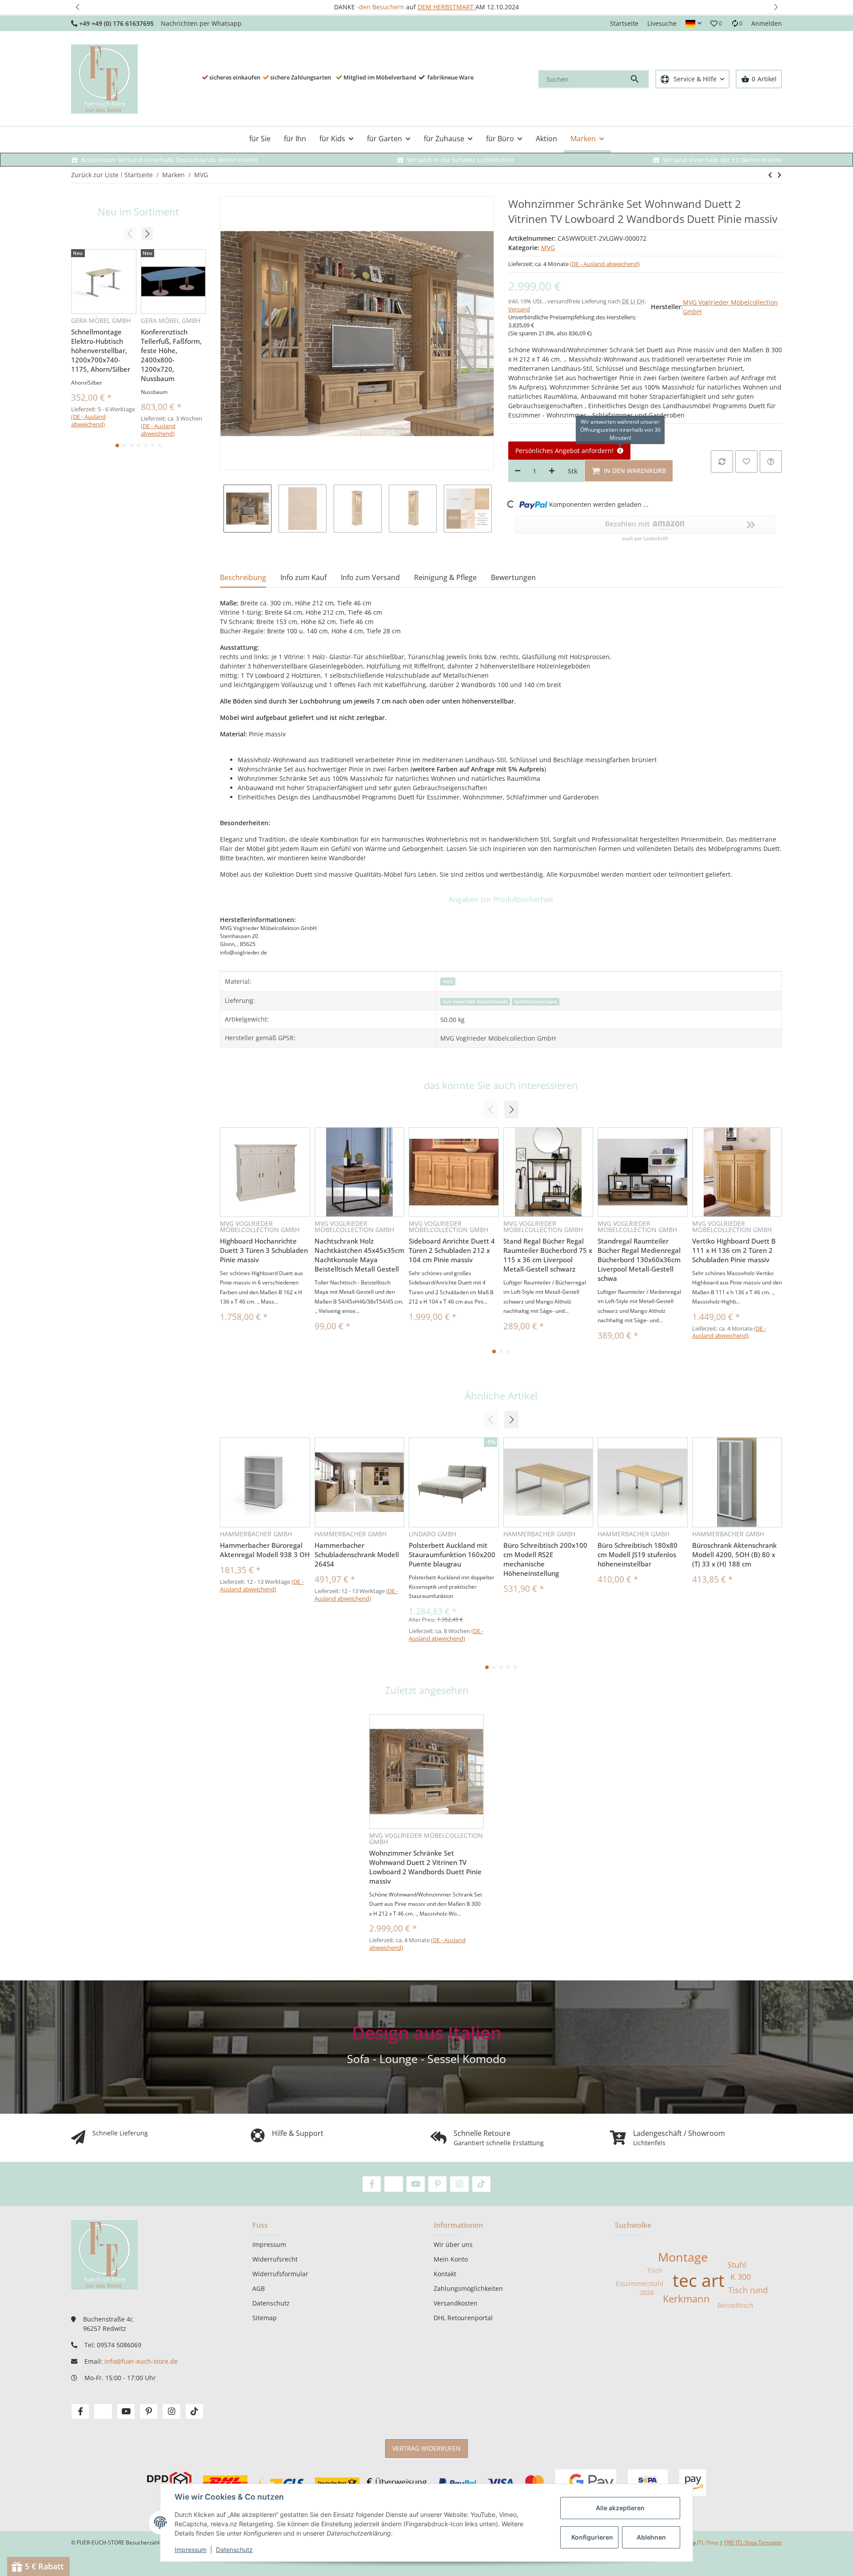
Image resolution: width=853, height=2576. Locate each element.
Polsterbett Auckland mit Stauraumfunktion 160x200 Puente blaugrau (452, 1554)
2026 (647, 2292)
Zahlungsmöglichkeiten (468, 2288)
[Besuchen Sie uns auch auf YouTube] (416, 2184)
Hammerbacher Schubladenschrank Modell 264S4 (357, 1554)
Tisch (655, 2270)
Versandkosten (456, 2303)
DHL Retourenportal (463, 2318)
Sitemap (265, 2318)
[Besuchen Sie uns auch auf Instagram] (459, 2184)
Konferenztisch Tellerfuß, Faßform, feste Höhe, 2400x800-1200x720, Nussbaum (171, 355)
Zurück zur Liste (95, 175)
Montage (683, 2257)
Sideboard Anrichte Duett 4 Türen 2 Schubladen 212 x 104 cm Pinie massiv (452, 1250)
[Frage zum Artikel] (771, 461)
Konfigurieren (592, 2537)
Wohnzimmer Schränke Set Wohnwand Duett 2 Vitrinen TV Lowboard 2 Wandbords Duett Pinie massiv (425, 1867)
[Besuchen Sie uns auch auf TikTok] (481, 2184)
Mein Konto (451, 2259)
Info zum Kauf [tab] (303, 577)
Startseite (624, 23)
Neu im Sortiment (138, 212)
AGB (259, 2288)
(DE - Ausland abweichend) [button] (605, 264)
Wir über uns (453, 2244)
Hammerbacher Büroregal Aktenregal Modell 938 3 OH (265, 1550)
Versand (519, 309)
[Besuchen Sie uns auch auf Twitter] (393, 2184)
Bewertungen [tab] (513, 577)
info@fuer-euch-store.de (141, 2361)
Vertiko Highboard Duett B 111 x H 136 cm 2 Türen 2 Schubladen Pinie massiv (734, 1250)
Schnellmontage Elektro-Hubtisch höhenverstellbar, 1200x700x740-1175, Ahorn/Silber (101, 350)
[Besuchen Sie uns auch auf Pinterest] (437, 2184)
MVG (548, 248)
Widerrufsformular (280, 2274)
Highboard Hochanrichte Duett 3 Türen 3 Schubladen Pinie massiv (264, 1250)
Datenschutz (234, 2550)
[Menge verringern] (518, 471)
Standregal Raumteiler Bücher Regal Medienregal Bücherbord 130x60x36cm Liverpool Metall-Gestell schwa (639, 1260)
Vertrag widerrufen (426, 2448)
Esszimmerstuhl (640, 2284)
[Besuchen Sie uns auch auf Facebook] (372, 2184)
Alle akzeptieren (620, 2508)
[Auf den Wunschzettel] (746, 461)
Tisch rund (748, 2290)
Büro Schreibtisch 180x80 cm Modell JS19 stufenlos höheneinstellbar (638, 1554)
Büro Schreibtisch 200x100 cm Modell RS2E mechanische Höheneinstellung (545, 1559)
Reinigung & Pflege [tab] (445, 577)
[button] (77, 7)
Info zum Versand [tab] (370, 577)
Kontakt (445, 2274)
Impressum (191, 2550)
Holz (448, 982)
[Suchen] (639, 79)
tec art (699, 2280)
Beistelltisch (735, 2305)
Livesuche (662, 23)
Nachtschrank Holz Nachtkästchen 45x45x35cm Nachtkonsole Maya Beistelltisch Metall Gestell (359, 1255)
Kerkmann (686, 2299)
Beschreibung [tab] (243, 577)
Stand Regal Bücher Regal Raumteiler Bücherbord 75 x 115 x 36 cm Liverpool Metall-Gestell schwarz (548, 1255)
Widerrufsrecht (275, 2259)
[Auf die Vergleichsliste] (722, 461)
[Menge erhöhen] (552, 471)
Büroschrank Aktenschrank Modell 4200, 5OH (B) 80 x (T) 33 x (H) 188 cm (734, 1554)
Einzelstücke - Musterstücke (429, 7)
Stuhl (737, 2265)
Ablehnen (651, 2537)
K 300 (741, 2277)
